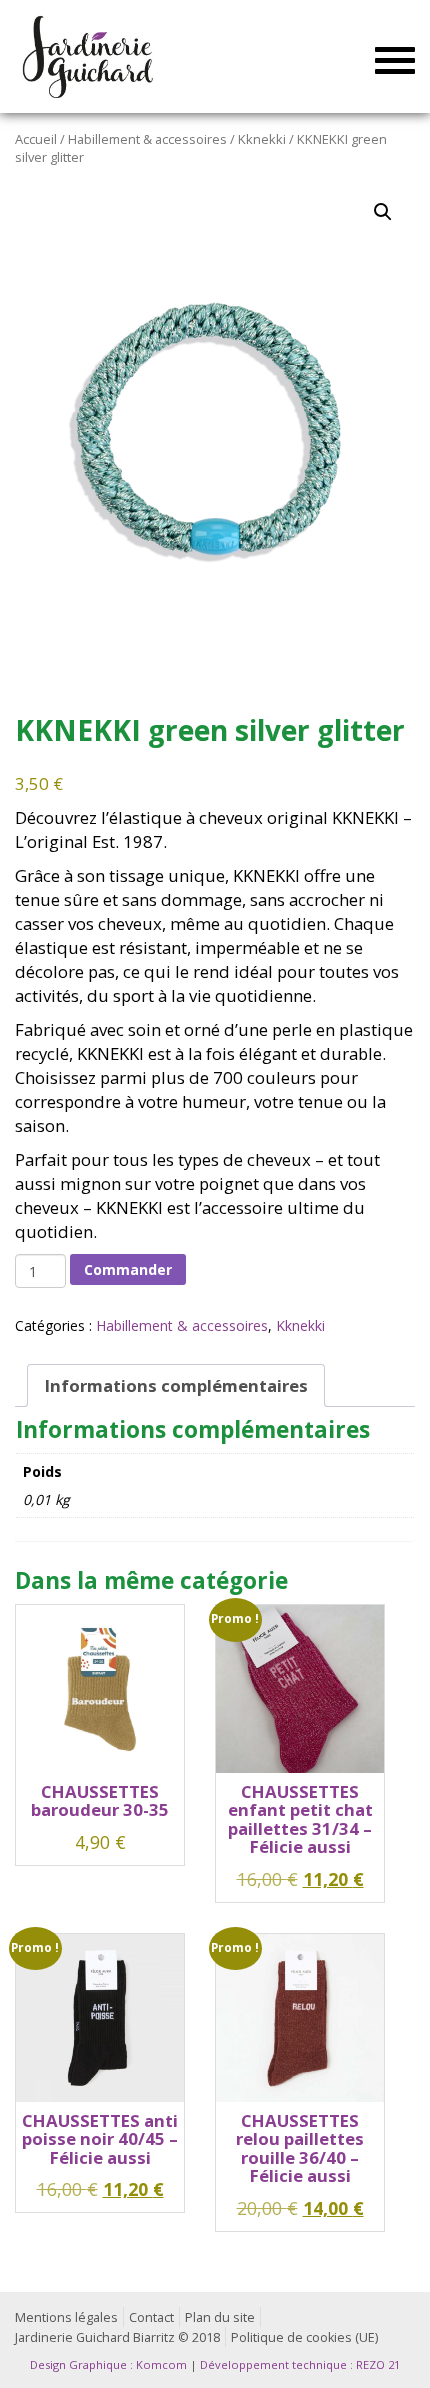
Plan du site (220, 2317)
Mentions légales (66, 2317)
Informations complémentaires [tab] (176, 1385)
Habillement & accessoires (147, 139)
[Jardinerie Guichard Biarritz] (89, 56)
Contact (151, 2317)
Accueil (36, 139)
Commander (128, 1269)
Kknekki (262, 139)
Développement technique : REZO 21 (300, 2364)
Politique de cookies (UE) (304, 2337)
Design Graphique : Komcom (108, 2364)
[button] (383, 212)
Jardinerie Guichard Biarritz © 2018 (117, 2337)
